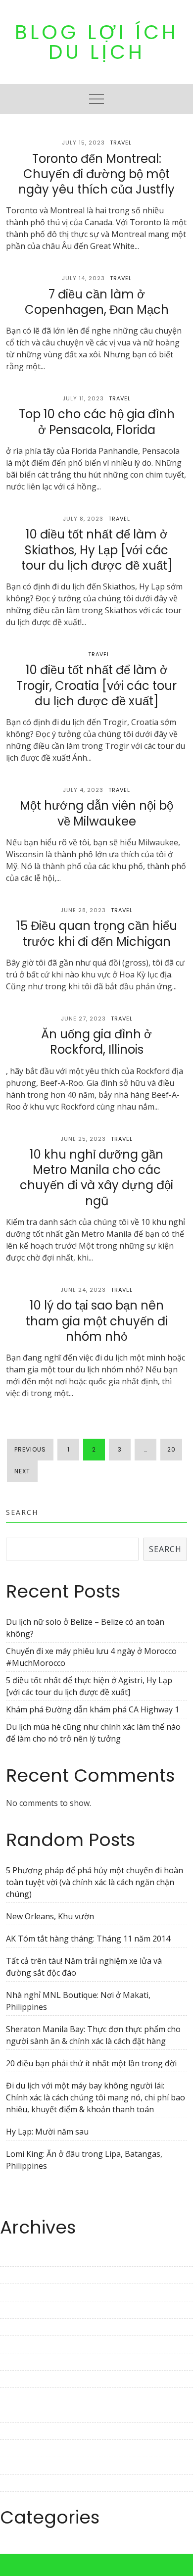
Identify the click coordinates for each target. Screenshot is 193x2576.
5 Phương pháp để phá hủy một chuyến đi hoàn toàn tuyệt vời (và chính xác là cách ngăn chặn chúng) (95, 1882)
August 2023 (23, 2258)
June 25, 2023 (83, 1139)
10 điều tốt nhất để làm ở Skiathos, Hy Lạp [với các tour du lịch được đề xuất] (97, 550)
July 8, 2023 (83, 519)
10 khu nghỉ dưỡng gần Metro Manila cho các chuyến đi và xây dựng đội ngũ (96, 1178)
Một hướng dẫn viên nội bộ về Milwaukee (96, 813)
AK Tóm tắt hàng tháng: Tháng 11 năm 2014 (88, 1939)
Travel (121, 143)
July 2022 (17, 2483)
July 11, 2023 (83, 398)
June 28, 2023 (83, 910)
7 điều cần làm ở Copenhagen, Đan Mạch (97, 302)
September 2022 (30, 2448)
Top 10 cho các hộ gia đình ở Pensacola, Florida (97, 422)
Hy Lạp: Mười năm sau (47, 2132)
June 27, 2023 (83, 1019)
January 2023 (24, 2379)
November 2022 (30, 2414)
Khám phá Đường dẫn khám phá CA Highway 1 (93, 1709)
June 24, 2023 (83, 1290)
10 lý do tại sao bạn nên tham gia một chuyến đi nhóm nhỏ (97, 1321)
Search (22, 1512)
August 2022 (23, 2466)
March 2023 (22, 2344)
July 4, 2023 (83, 790)
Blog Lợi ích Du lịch (97, 42)
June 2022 (18, 2500)
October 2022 (25, 2431)
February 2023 (27, 2362)
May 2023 (18, 2310)
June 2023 (18, 2292)
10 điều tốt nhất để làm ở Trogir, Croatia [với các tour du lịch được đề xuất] (96, 685)
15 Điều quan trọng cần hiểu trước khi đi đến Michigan (97, 933)
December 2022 (29, 2396)
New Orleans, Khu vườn (50, 1916)
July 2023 (17, 2275)
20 (171, 1449)
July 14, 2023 (83, 278)
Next (22, 1471)
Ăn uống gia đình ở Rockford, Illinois (96, 1042)
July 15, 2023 (83, 143)
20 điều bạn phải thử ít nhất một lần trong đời (91, 2063)
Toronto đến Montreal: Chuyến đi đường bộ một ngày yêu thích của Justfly (96, 174)
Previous (30, 1449)
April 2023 (19, 2327)
